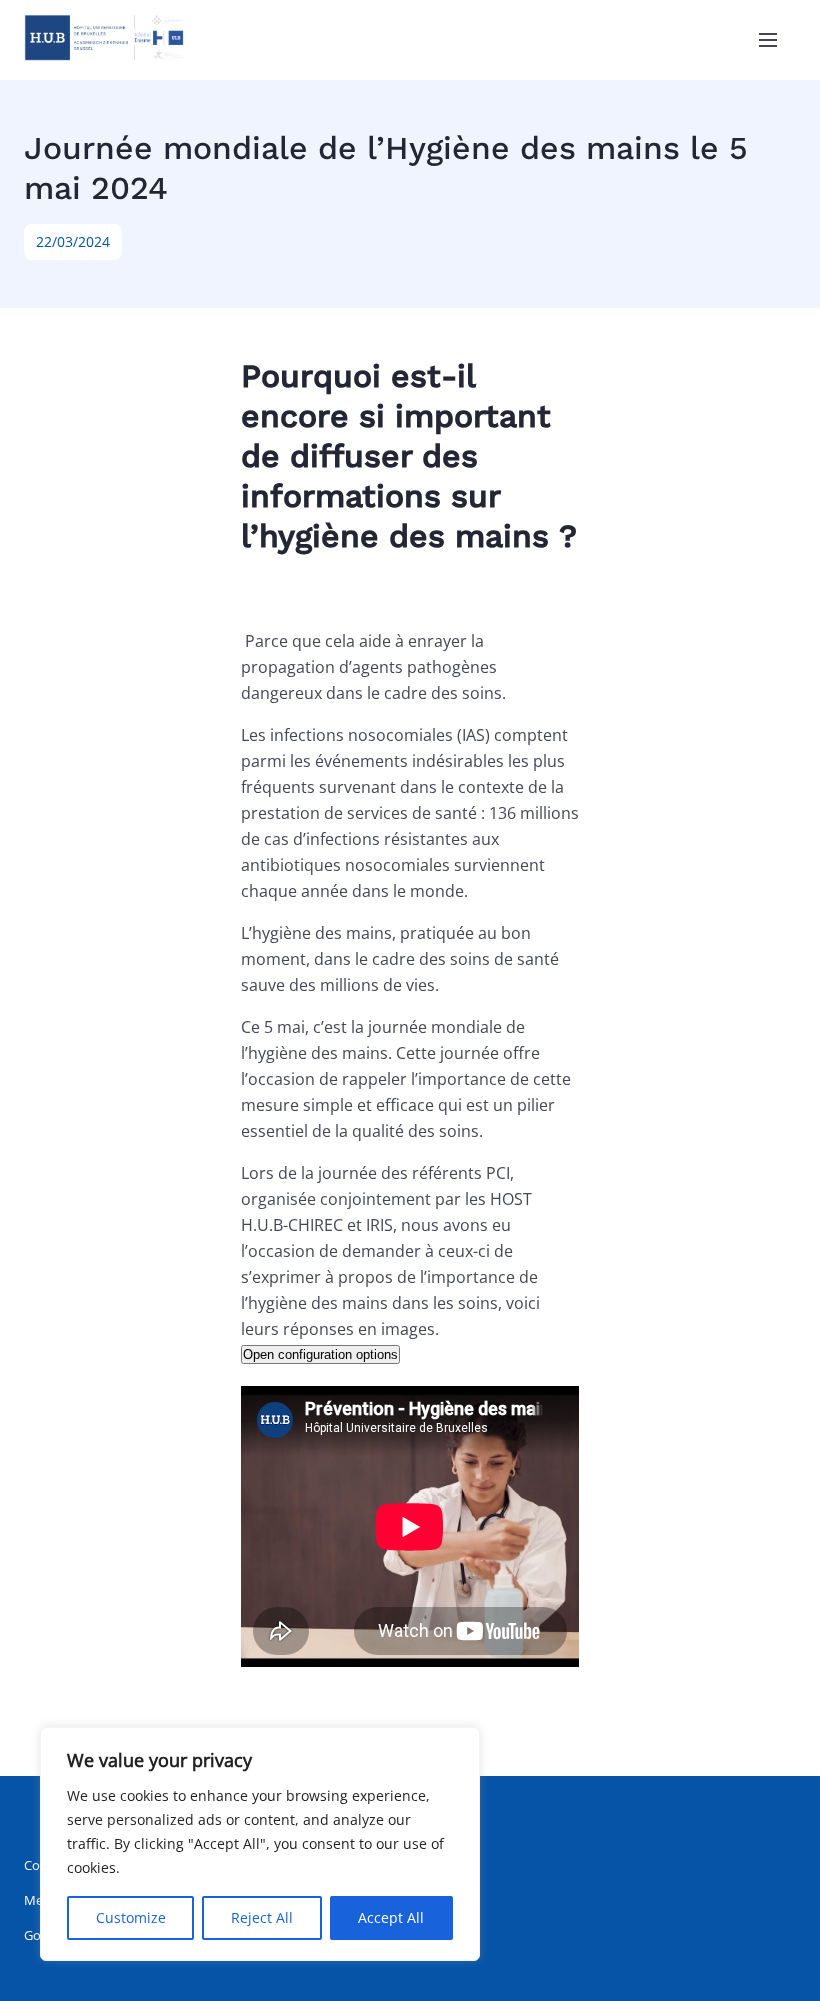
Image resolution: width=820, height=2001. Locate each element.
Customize (131, 1917)
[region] (260, 1844)
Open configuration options (320, 1354)
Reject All (262, 1917)
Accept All (391, 1917)
